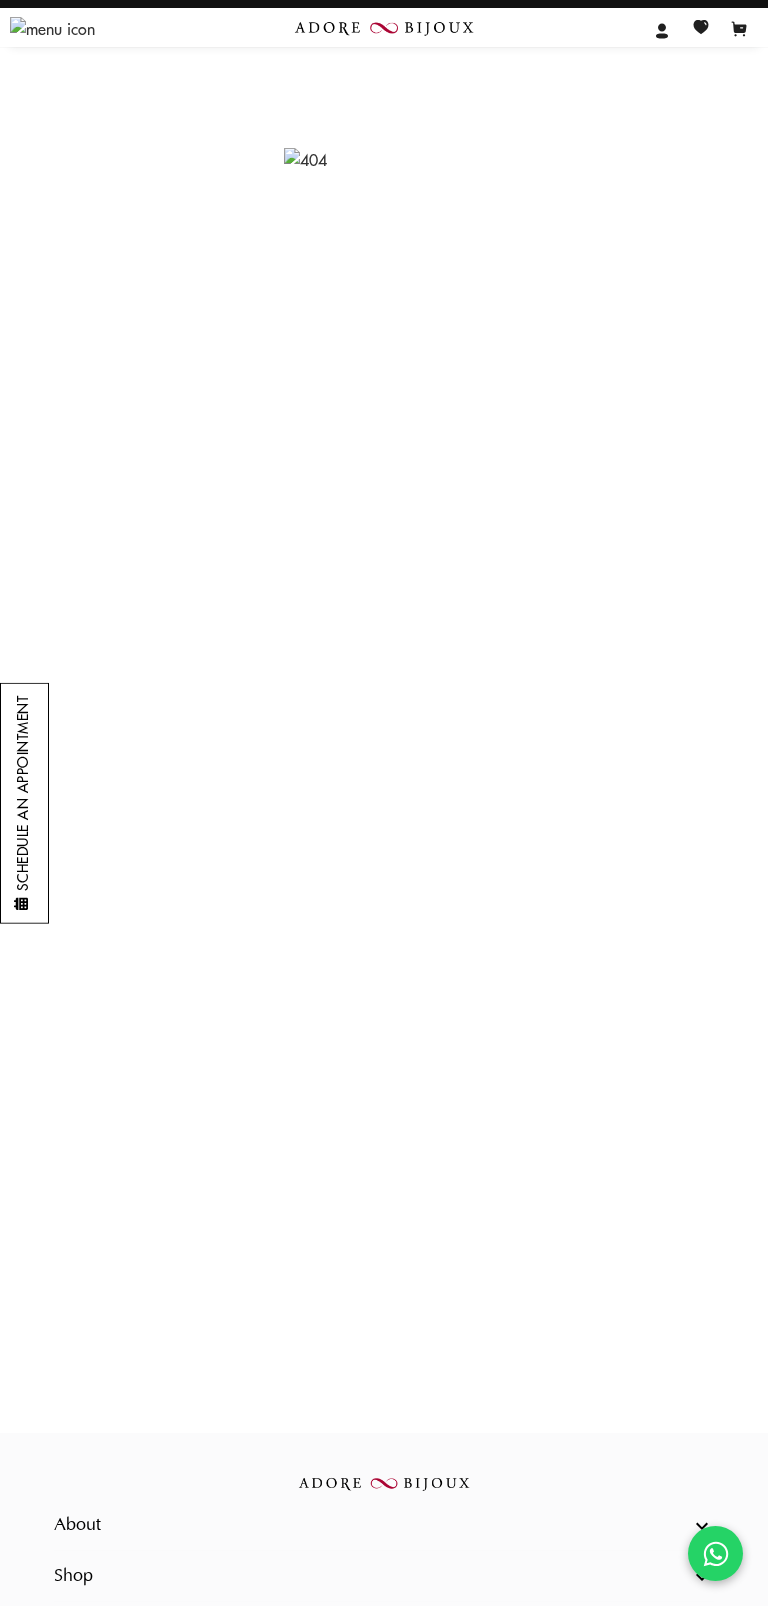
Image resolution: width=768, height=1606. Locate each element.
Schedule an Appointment (23, 794)
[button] (384, 1525)
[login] (662, 29)
